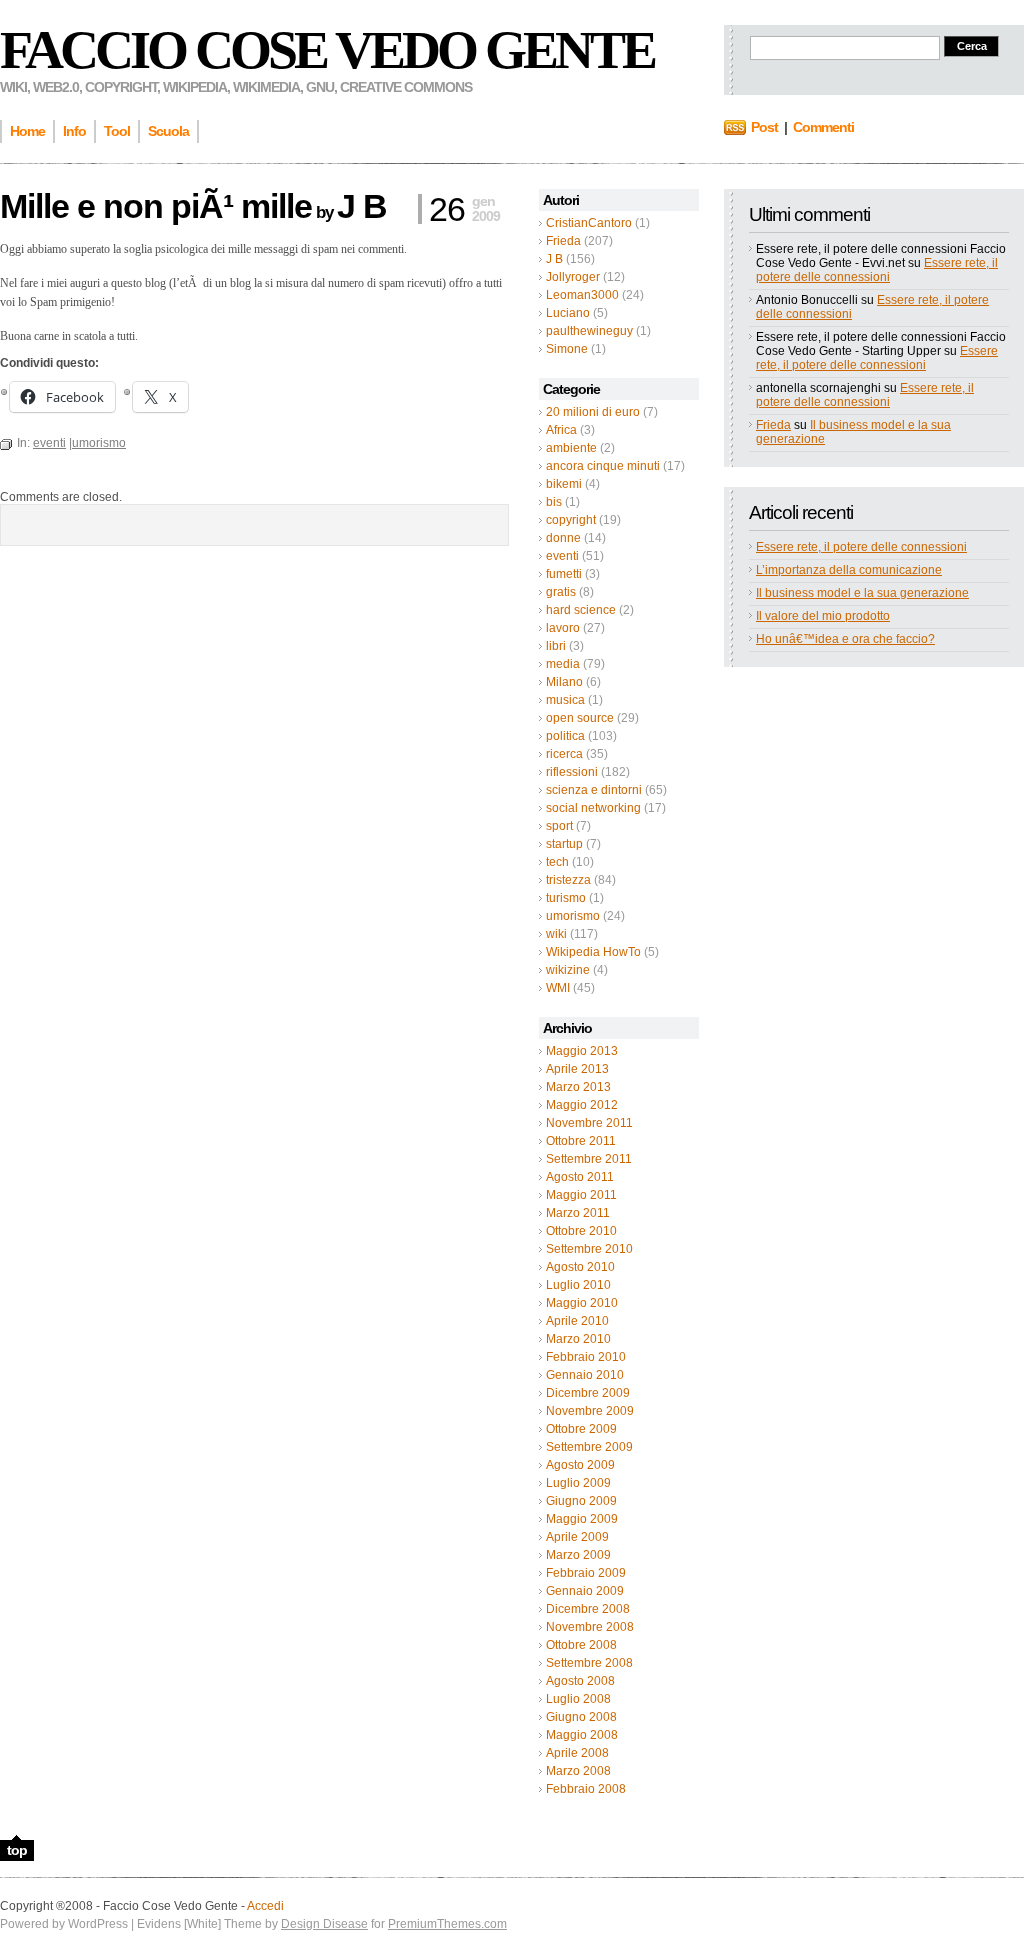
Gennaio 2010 (585, 1375)
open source (580, 718)
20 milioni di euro (593, 412)
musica (565, 700)
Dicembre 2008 (588, 1609)
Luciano (568, 313)
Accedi (265, 1906)
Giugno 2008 (581, 1717)
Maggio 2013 (582, 1051)
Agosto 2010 (580, 1267)
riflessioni (572, 772)
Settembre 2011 (589, 1159)
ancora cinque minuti (603, 466)
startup (564, 844)
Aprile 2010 (577, 1321)
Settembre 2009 (589, 1447)
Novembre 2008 (590, 1627)
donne (563, 538)
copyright (571, 520)
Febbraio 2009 (586, 1573)
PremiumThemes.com (447, 1924)
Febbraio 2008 (586, 1789)
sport (559, 826)
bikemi (564, 484)
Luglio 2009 (578, 1483)
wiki (556, 934)
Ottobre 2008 (581, 1645)
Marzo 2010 (578, 1339)
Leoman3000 (582, 295)
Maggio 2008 (582, 1735)
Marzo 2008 (578, 1771)
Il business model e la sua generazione (862, 593)
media (563, 664)
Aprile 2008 (577, 1753)
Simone (567, 349)
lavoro (563, 628)
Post (764, 127)
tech (557, 862)
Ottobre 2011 (581, 1141)
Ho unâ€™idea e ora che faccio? (845, 639)
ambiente (571, 448)
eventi (562, 556)
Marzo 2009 (578, 1555)
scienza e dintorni (594, 790)
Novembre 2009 (590, 1411)
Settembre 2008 (589, 1663)
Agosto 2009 (580, 1465)
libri (556, 646)
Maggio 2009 (582, 1519)
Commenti (823, 127)
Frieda (563, 241)
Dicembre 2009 (588, 1393)
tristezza (568, 880)
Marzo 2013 (578, 1087)
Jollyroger (573, 277)
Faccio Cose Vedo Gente (327, 50)
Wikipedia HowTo (593, 952)
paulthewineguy (589, 331)
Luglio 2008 (578, 1699)
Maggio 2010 (582, 1303)
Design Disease (324, 1924)
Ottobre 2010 (581, 1231)
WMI (558, 988)
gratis (561, 592)
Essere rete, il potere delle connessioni (877, 270)
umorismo (573, 916)
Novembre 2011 (589, 1123)
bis (554, 502)
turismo (566, 898)
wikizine (568, 970)
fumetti (564, 574)
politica (565, 736)
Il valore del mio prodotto (823, 616)
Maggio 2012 (582, 1105)
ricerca (564, 754)
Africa (561, 430)
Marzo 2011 (578, 1213)
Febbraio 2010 (586, 1357)
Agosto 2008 (580, 1681)
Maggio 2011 (581, 1195)
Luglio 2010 (578, 1285)
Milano (564, 682)
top (17, 1850)
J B (554, 259)
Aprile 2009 (577, 1537)
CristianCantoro (589, 223)
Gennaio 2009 (585, 1591)
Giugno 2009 (581, 1501)
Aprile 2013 (577, 1069)
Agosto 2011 (580, 1177)
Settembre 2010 (589, 1249)
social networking (593, 808)
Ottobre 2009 (581, 1429)
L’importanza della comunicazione (849, 570)
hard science (581, 610)
